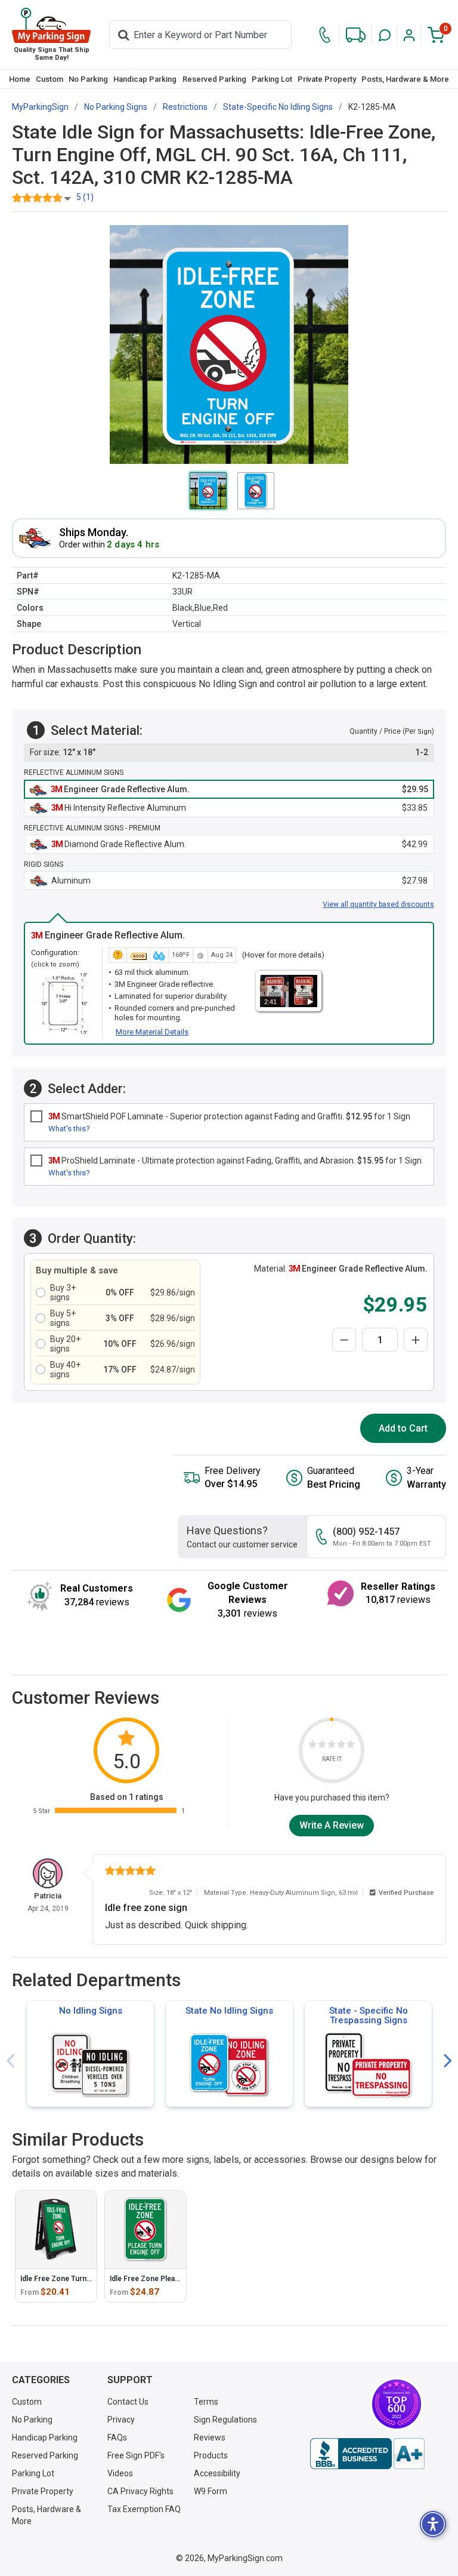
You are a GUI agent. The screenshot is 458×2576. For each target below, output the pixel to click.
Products (211, 2455)
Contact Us (128, 2402)
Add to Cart (403, 1428)
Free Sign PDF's (136, 2455)
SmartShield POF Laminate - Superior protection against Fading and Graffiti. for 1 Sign (229, 1116)
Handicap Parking (145, 79)
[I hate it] (312, 1746)
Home (20, 79)
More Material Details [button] (152, 1032)
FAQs (117, 2437)
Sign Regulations (225, 2420)
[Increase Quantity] (416, 1340)
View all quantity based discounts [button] (378, 904)
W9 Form (211, 2491)
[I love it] (351, 1746)
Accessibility (217, 2473)
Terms (206, 2402)
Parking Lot (272, 79)
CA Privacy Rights (140, 2491)
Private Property (327, 79)
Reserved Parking (214, 79)
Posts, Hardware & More (405, 79)
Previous (10, 2061)
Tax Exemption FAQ (144, 2509)
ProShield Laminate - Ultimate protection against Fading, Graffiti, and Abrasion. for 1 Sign (235, 1161)
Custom (49, 79)
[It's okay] (332, 1746)
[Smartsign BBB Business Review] (367, 2454)
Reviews (210, 2437)
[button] (385, 35)
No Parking (88, 79)
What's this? (69, 1129)
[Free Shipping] (356, 35)
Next (448, 2061)
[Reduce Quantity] (344, 1340)
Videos (120, 2473)
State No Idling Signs (229, 2011)
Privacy (121, 2420)
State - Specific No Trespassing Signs (369, 2015)
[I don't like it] (322, 1746)
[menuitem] (19, 79)
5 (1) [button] (85, 197)
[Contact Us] (325, 35)
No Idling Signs (91, 2011)
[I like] (341, 1746)
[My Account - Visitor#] (409, 35)
